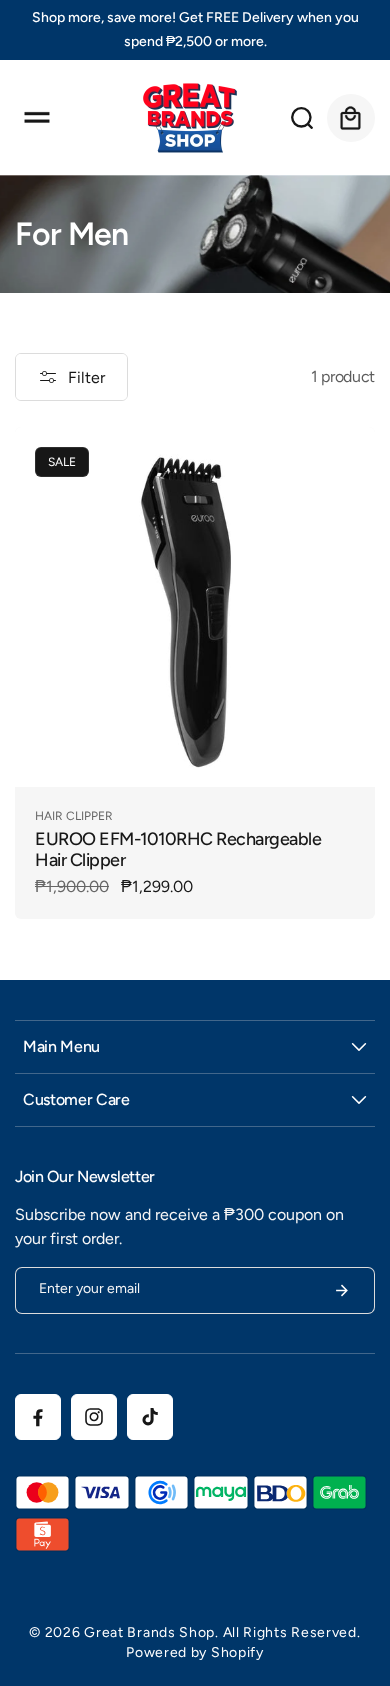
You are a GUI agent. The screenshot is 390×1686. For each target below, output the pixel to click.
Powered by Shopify (195, 1652)
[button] (37, 118)
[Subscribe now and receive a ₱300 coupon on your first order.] (342, 1290)
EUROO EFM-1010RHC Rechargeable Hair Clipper (178, 849)
